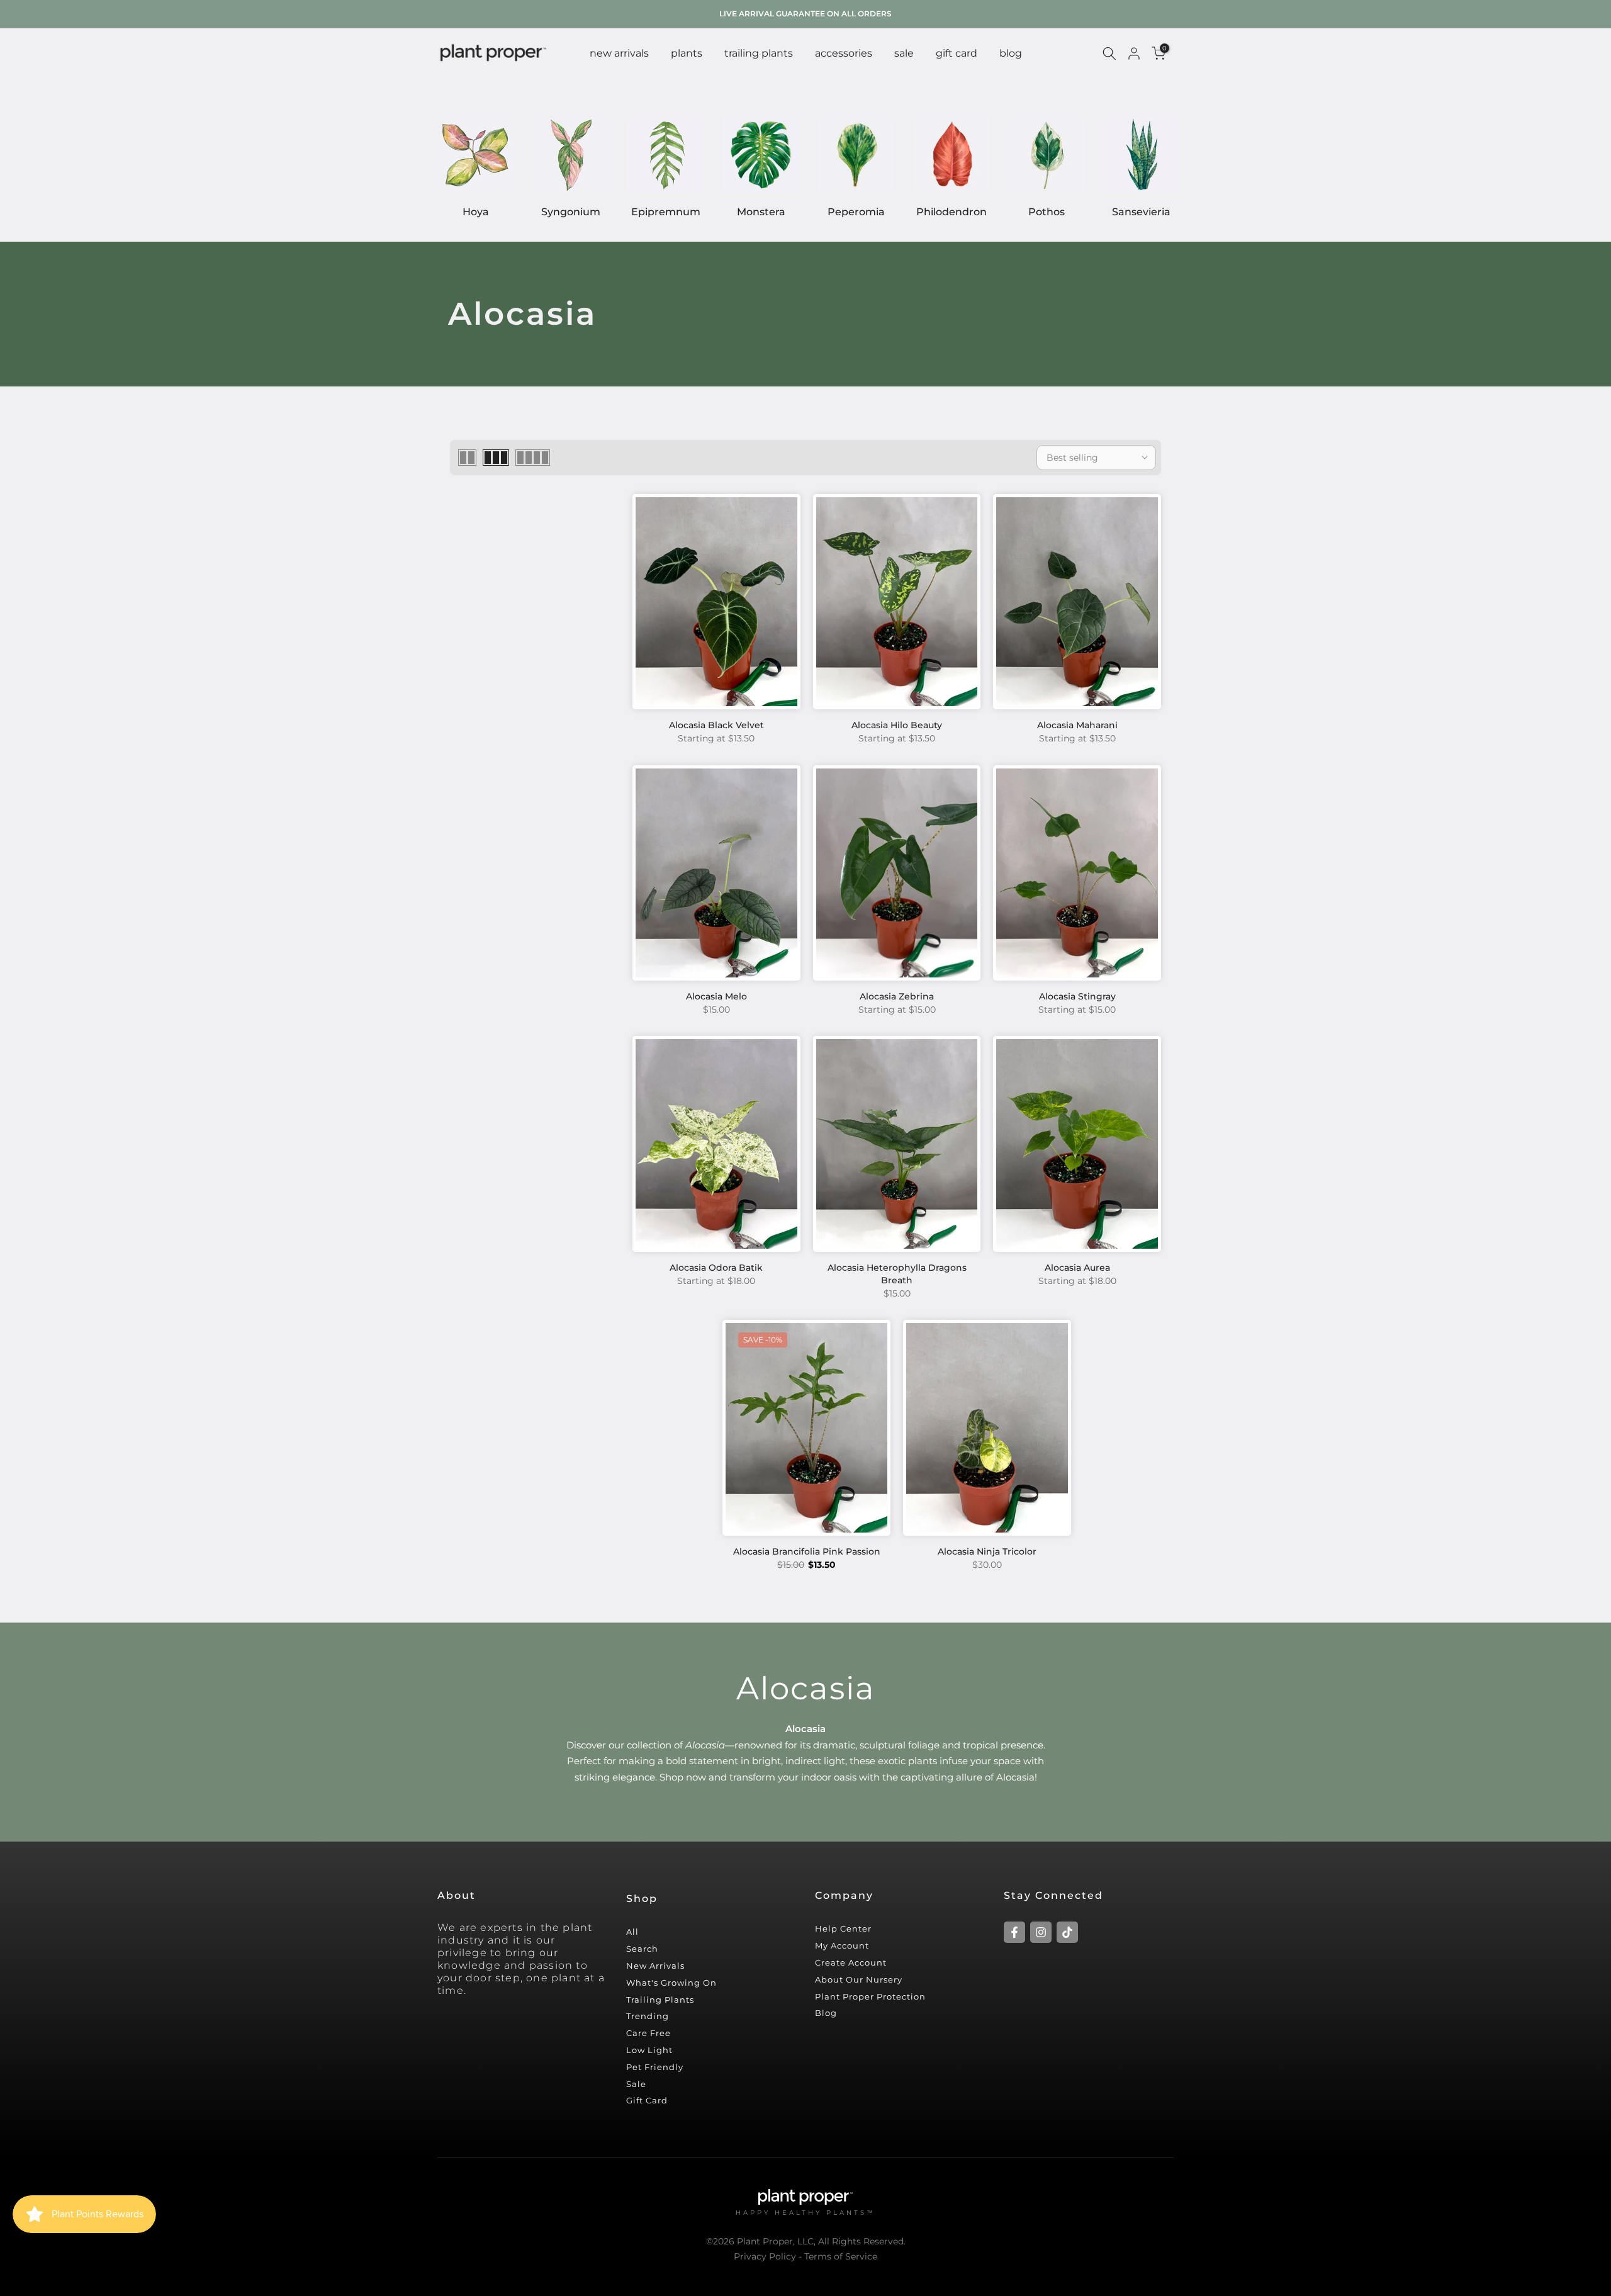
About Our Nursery (859, 1979)
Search (642, 1949)
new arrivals (619, 53)
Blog (826, 2013)
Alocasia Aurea (1077, 1268)
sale (904, 53)
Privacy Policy (765, 2256)
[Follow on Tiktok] (1067, 1932)
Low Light (649, 2050)
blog (1011, 53)
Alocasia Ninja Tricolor (987, 1551)
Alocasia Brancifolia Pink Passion (807, 1551)
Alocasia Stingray (1077, 996)
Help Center (843, 1928)
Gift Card (647, 2100)
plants (687, 53)
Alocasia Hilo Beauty (897, 725)
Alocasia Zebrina (897, 996)
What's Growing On (671, 1983)
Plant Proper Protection (870, 1996)
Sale (636, 2084)
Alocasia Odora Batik (716, 1268)
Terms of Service (841, 2256)
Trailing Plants (759, 53)
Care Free (648, 2033)
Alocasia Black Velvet (716, 725)
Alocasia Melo (716, 996)
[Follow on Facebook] (1014, 1932)
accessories (844, 53)
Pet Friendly (655, 2067)
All (632, 1932)
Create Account (851, 1962)
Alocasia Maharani (1077, 725)
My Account (842, 1945)
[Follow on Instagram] (1041, 1932)
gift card (957, 53)
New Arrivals (655, 1966)
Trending (648, 2016)
